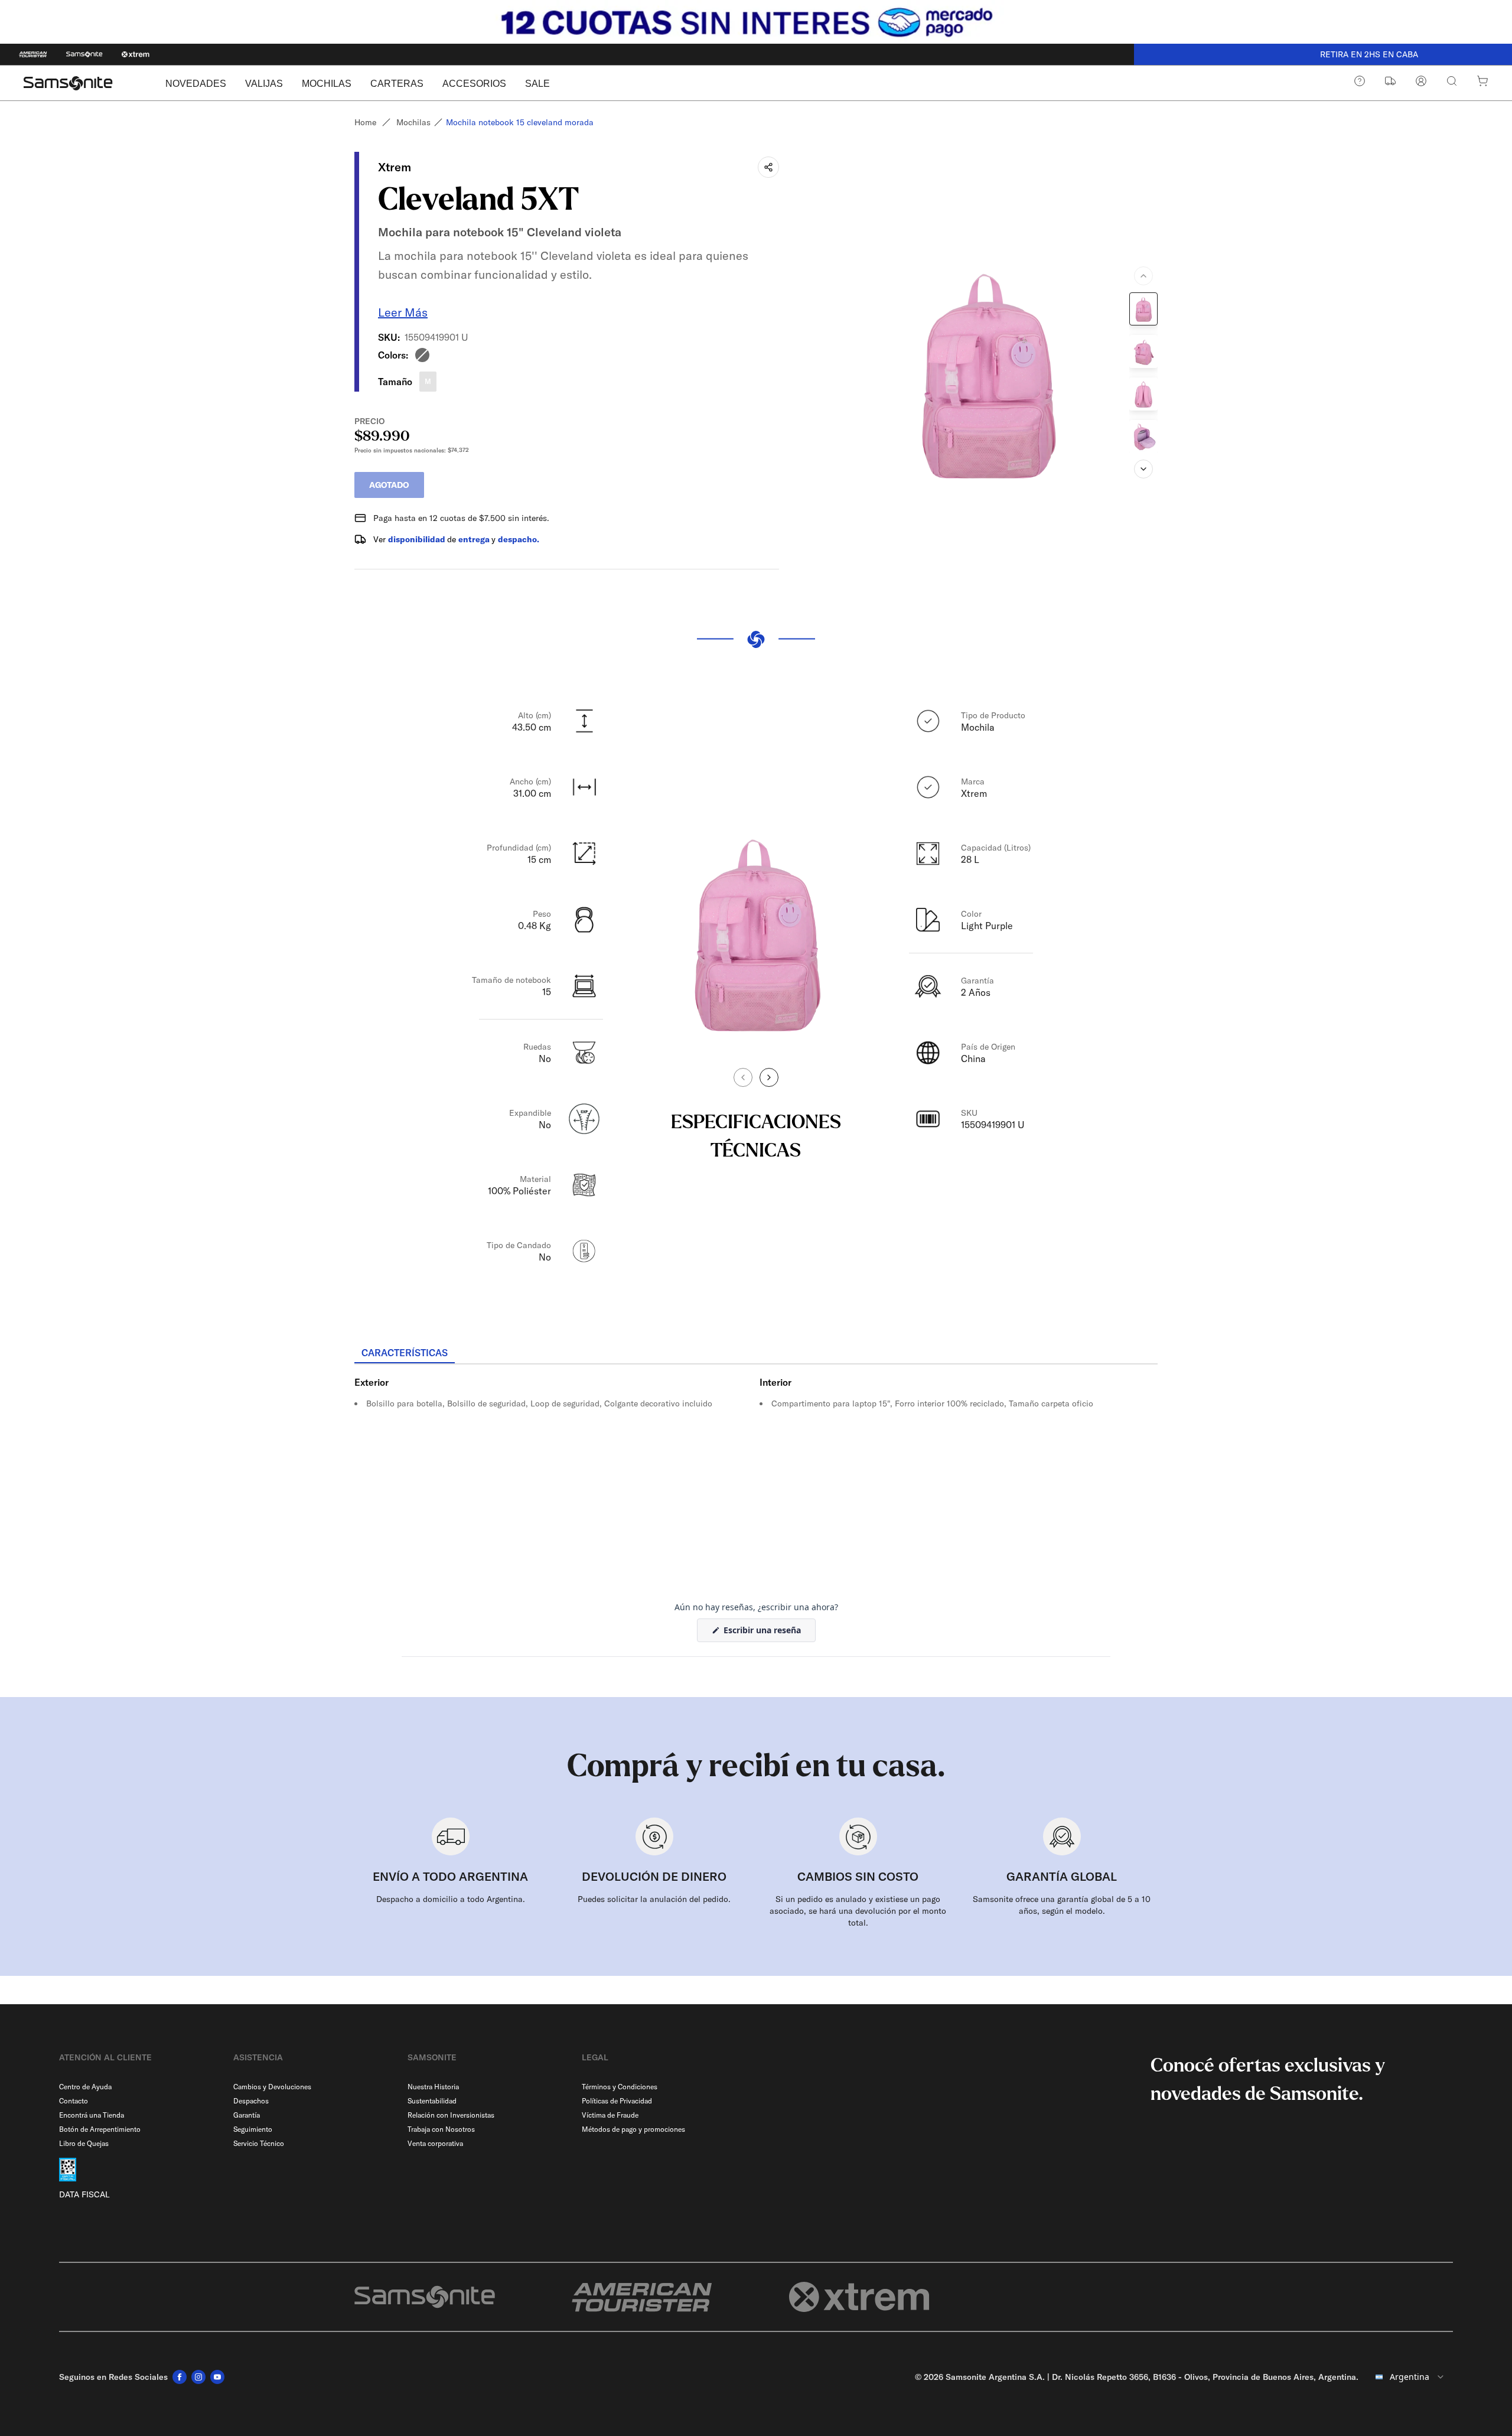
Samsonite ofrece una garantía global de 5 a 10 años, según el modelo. (1062, 1905)
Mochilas (413, 122)
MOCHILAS (327, 84)
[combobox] (1410, 2377)
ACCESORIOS (474, 84)
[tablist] (756, 1354)
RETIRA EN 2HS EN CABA (1323, 54)
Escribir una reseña (768, 1633)
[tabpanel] (756, 1471)
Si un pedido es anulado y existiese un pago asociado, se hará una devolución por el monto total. (858, 1911)
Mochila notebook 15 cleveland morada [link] (520, 122)
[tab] (405, 1353)
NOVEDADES (196, 84)
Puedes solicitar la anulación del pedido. (654, 1899)
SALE (537, 84)
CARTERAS (397, 84)
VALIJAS (264, 84)
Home (365, 122)
